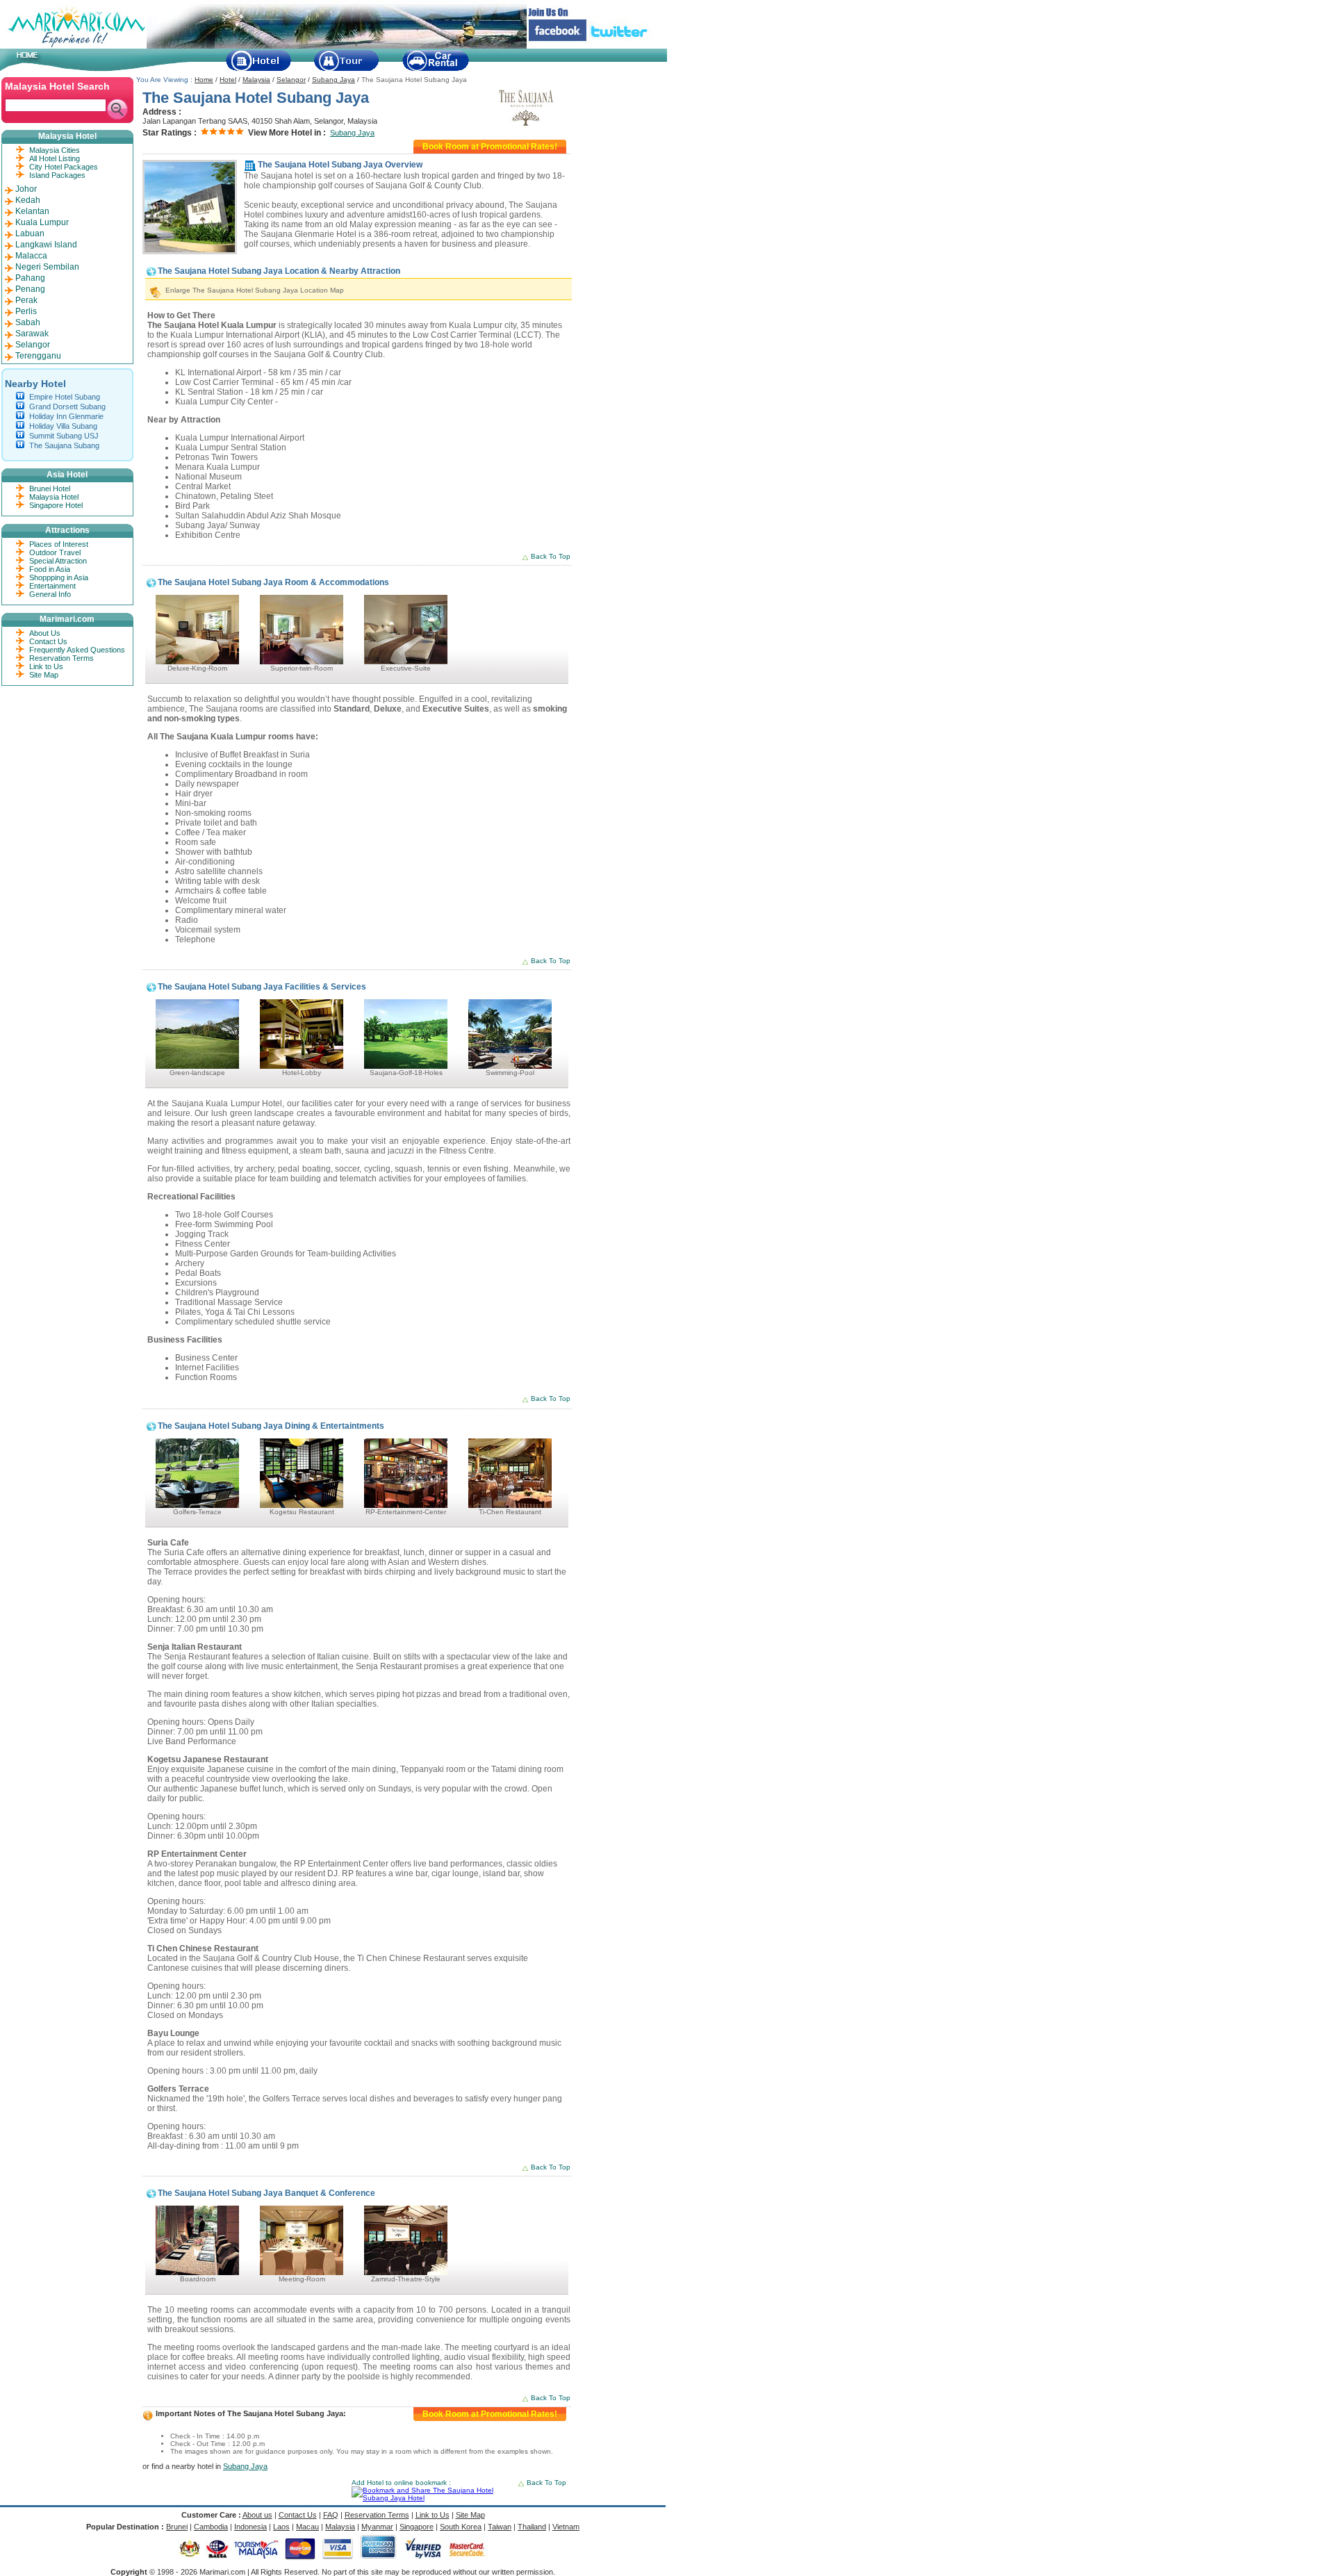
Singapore (417, 2527)
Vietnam (566, 2527)
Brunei (177, 2527)
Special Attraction (58, 561)
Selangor (291, 80)
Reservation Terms (61, 658)
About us (257, 2515)
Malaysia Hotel (54, 497)
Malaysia (256, 80)
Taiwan (500, 2527)
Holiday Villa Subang (63, 426)
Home (204, 80)
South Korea (461, 2527)
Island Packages (57, 175)
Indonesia (250, 2527)
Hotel (228, 80)
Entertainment (52, 586)
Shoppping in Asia (59, 577)
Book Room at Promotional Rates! (490, 147)
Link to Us (46, 666)
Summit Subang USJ (64, 436)
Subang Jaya (333, 80)
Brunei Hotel (50, 489)
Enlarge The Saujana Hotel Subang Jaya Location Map (255, 290)
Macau (307, 2527)
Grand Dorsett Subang (67, 407)
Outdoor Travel (55, 552)
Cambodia (211, 2527)
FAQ (331, 2515)
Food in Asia (50, 569)
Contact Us (48, 641)
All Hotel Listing (55, 158)
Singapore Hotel (56, 505)
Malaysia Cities (55, 150)
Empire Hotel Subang (65, 397)
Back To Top (551, 556)
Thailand (532, 2527)
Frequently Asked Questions (77, 650)
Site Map (44, 675)
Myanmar (377, 2527)
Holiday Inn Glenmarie (66, 416)
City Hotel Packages (64, 167)
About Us (45, 633)
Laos (281, 2527)
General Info (50, 594)
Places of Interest (59, 544)
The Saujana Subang (64, 445)
